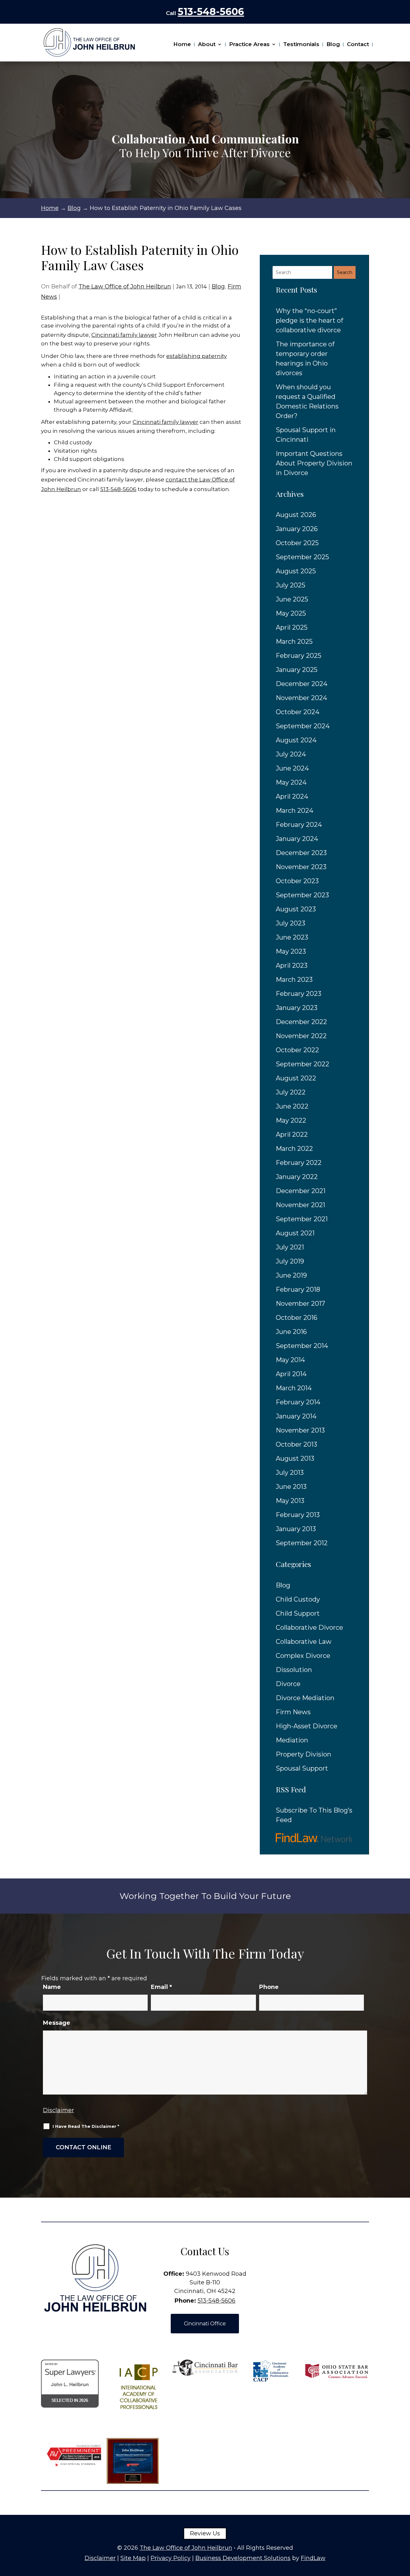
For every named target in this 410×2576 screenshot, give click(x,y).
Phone (269, 1987)
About (207, 44)
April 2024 (292, 796)
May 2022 (291, 1120)
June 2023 (292, 937)
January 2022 (297, 1177)
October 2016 (297, 1318)
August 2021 (295, 1233)
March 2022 (294, 1149)
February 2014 (298, 1402)
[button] (404, 2530)
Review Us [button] (205, 2533)
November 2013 (300, 1430)
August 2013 (295, 1458)
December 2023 (301, 853)
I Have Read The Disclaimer (86, 2126)
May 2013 (290, 1501)
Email (161, 1987)
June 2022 (292, 1106)
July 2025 (291, 585)
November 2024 (301, 698)
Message (57, 2023)
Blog (333, 44)
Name (52, 1987)
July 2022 (291, 1092)
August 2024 (296, 740)
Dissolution (294, 1670)
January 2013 (296, 1529)
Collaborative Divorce (309, 1627)
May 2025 (291, 613)
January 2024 (297, 839)
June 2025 (292, 599)
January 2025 (297, 670)
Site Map (133, 2558)
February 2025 (299, 656)
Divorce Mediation (305, 1698)
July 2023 (291, 923)
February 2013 (298, 1515)
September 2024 (303, 726)
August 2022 (296, 1078)
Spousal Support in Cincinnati (306, 435)
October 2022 (297, 1050)
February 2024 (299, 825)
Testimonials (301, 44)
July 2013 (290, 1473)
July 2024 (291, 754)
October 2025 (297, 543)
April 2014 (291, 1374)
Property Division (303, 1754)
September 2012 (302, 1543)
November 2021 (300, 1205)
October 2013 (296, 1444)
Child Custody (298, 1599)
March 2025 (294, 642)
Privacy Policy (171, 2558)
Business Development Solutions (243, 2558)
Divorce (288, 1684)
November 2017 (300, 1304)
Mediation (292, 1740)
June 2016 (291, 1332)
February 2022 (299, 1163)
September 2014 (302, 1346)
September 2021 (302, 1219)
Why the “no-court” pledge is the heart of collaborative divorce (309, 320)
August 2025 (296, 571)
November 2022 (301, 1036)
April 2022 (292, 1135)
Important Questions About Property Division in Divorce (314, 463)
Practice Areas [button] (249, 44)
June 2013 (291, 1487)
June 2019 (291, 1275)
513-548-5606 (211, 12)
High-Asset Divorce (307, 1726)
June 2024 (292, 768)
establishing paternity (197, 356)
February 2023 (299, 994)
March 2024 (295, 811)
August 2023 (296, 909)
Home (182, 44)
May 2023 (291, 951)
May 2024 (291, 782)
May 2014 (290, 1360)
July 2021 (290, 1247)
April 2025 (292, 627)
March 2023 (294, 980)
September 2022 (303, 1064)
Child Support (298, 1613)
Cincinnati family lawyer (124, 335)
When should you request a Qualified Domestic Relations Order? (307, 401)
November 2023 (301, 867)
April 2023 (292, 965)
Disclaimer (58, 2110)
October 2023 (297, 881)
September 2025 (302, 557)
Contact (358, 44)
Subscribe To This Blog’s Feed (314, 1815)
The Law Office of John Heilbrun (125, 287)
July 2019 (290, 1261)
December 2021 (301, 1191)
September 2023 (302, 895)
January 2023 (297, 1008)
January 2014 (296, 1416)
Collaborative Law (304, 1642)
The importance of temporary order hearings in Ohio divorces (305, 359)
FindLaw (313, 2558)
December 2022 (301, 1022)
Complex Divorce (303, 1656)
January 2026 (297, 529)
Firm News (293, 1712)
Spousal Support (302, 1768)
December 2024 (302, 684)
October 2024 (298, 712)
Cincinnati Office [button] (205, 2324)
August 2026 (296, 515)
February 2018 (298, 1289)
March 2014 (294, 1388)
